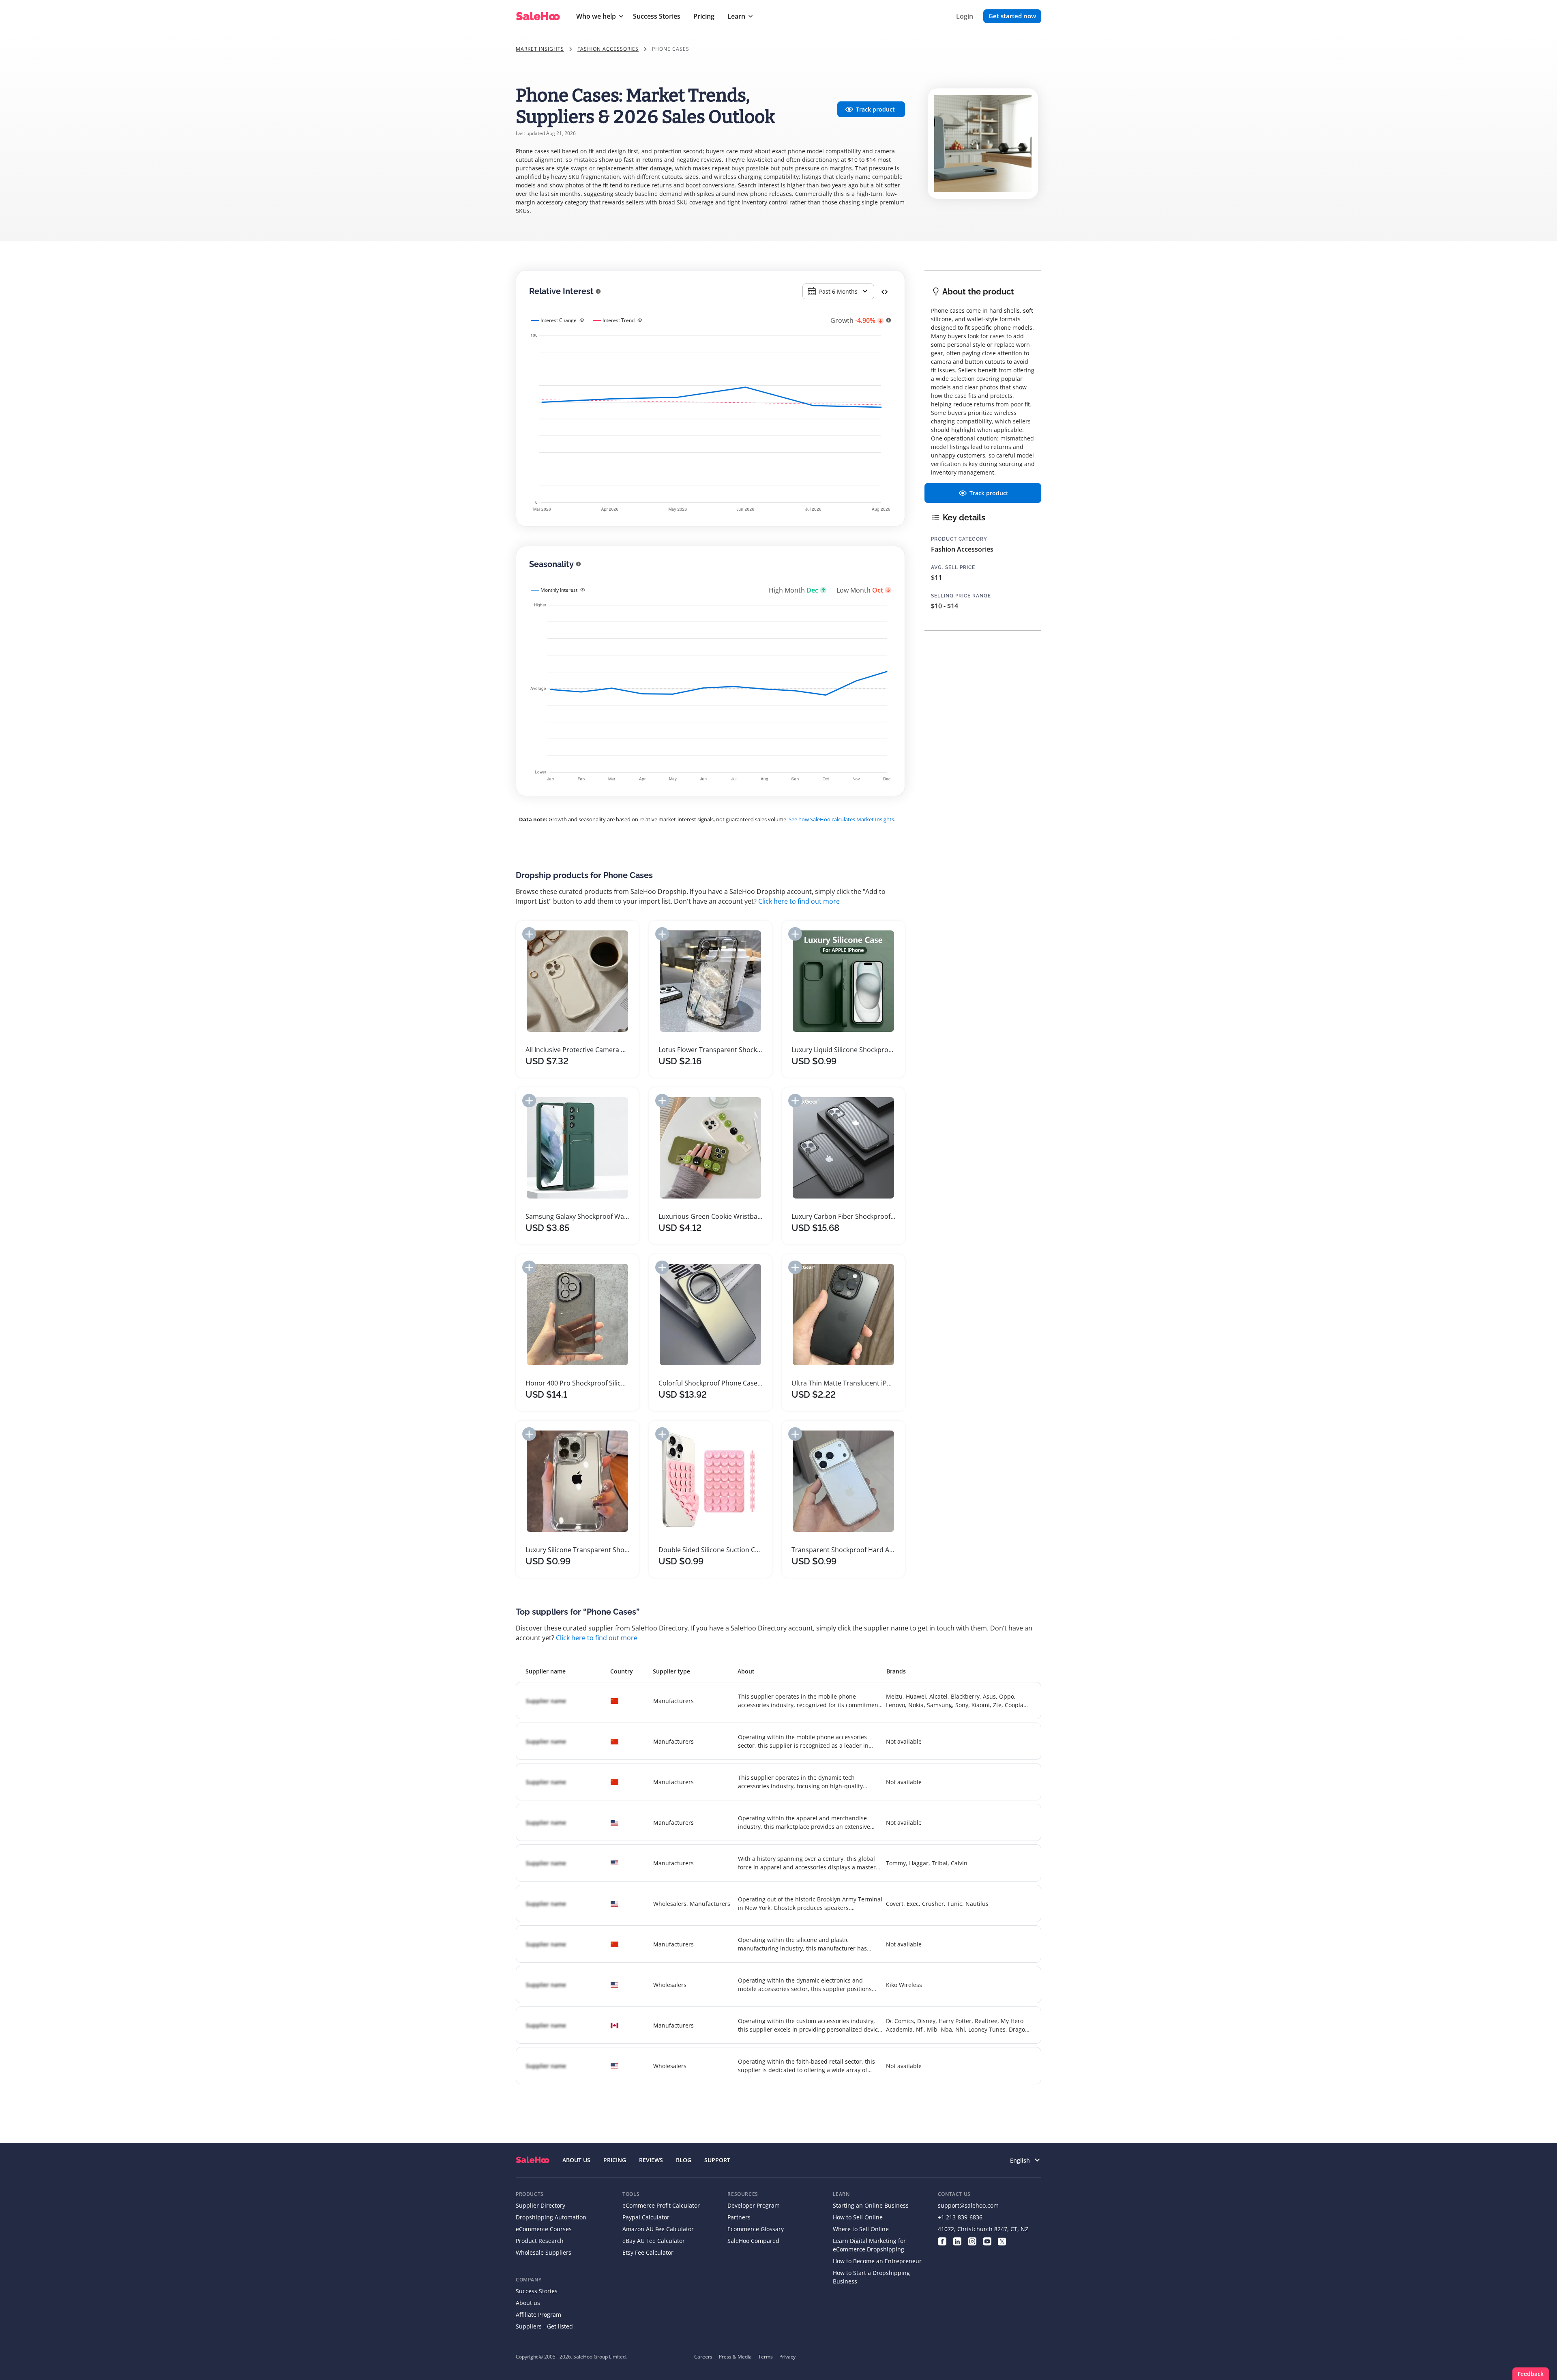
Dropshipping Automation (551, 2217)
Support (717, 2160)
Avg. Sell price (953, 567)
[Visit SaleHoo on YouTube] (987, 2241)
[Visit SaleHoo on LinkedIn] (957, 2241)
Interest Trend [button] (619, 320)
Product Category (959, 539)
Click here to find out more (799, 901)
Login (965, 16)
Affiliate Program (538, 2314)
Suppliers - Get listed (544, 2326)
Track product (875, 109)
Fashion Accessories (608, 49)
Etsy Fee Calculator (648, 2252)
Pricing (704, 16)
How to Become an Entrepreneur (877, 2261)
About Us (576, 2160)
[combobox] (838, 291)
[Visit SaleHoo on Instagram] (972, 2241)
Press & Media (735, 2357)
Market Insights (540, 49)
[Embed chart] (885, 291)
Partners (739, 2217)
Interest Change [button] (559, 320)
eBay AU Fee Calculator (654, 2241)
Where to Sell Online (861, 2229)
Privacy (787, 2357)
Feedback (1531, 2374)
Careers (703, 2357)
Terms (766, 2357)
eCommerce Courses (544, 2229)
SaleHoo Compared (753, 2241)
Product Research (540, 2241)
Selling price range (961, 596)
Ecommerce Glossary (756, 2229)
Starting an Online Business (871, 2205)
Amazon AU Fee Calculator (658, 2229)
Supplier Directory (540, 2205)
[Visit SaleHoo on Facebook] (942, 2241)
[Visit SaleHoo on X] (1002, 2241)
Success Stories (657, 16)
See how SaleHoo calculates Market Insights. (842, 819)
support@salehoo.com (968, 2205)
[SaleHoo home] (533, 2160)
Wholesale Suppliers (544, 2252)
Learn (736, 16)
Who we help (596, 16)
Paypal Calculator (646, 2217)
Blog (684, 2160)
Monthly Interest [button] (559, 590)
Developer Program (754, 2205)
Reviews (651, 2160)
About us (528, 2303)
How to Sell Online (858, 2217)
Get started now (1012, 16)
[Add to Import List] (529, 934)
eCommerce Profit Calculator (661, 2205)
